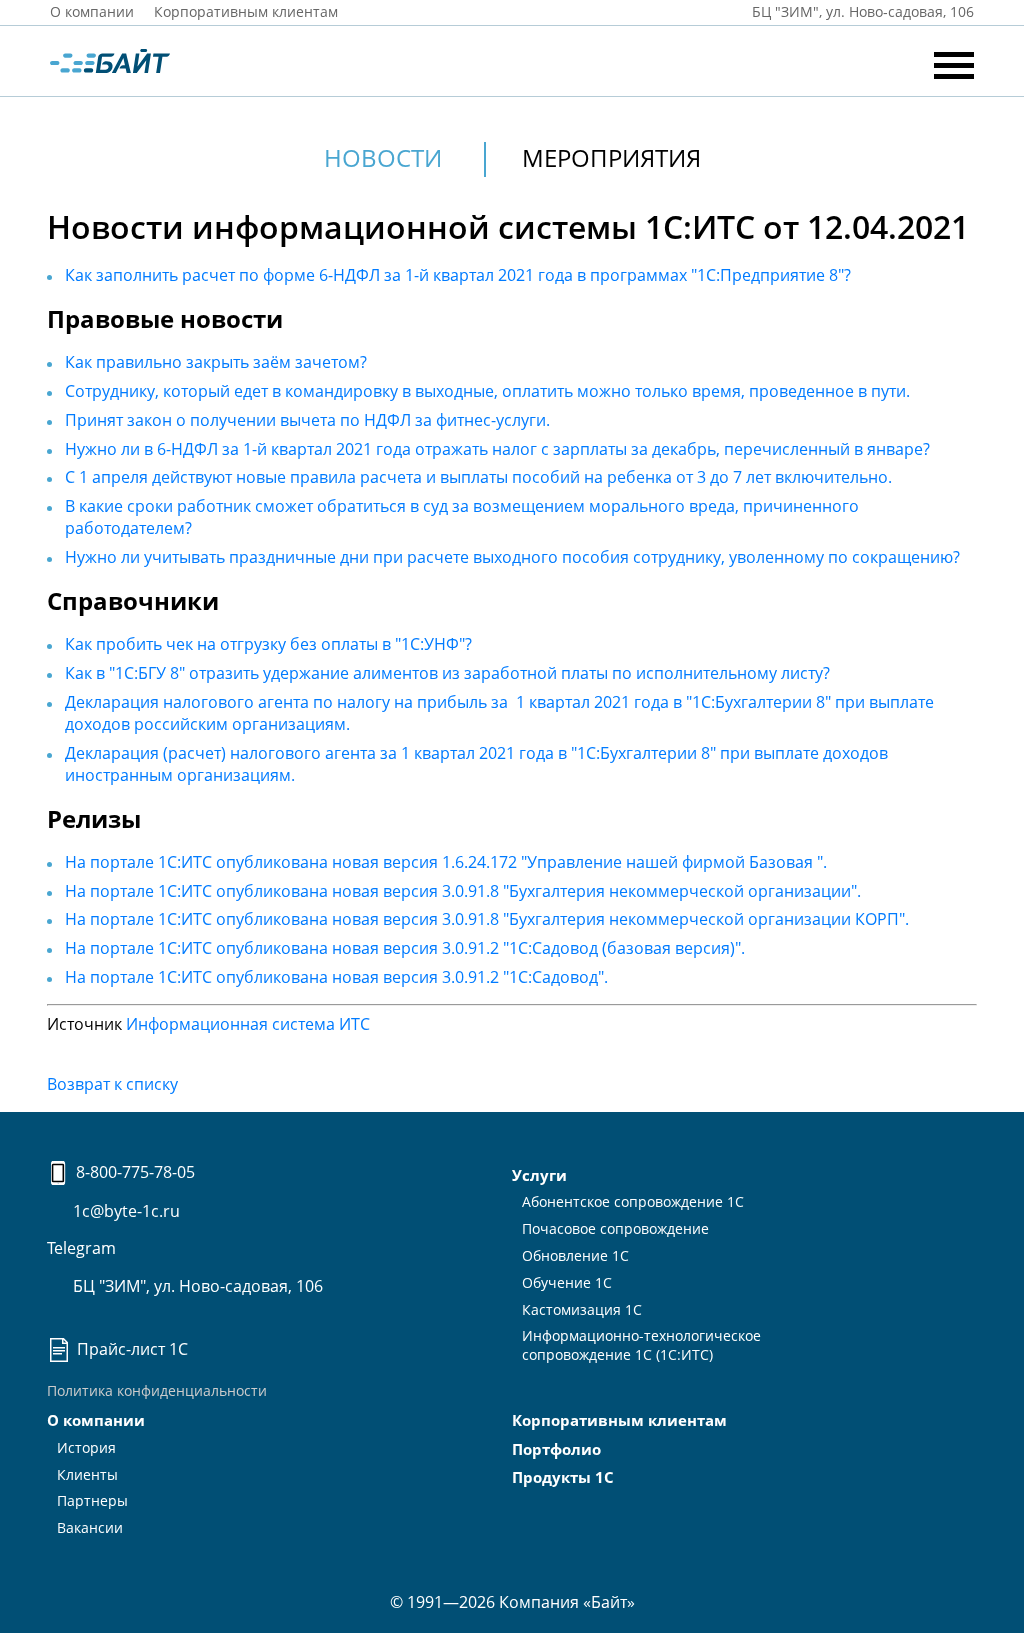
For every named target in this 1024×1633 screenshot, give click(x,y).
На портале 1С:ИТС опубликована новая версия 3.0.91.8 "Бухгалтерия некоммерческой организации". (463, 891)
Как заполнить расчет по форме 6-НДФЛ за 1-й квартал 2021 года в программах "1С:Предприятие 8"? (458, 275)
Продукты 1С (563, 1477)
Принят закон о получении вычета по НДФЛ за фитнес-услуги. (307, 420)
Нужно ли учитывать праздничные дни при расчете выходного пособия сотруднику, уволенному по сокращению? (512, 557)
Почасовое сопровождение (615, 1228)
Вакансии (90, 1527)
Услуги (539, 1175)
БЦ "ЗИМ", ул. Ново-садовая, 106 (196, 1286)
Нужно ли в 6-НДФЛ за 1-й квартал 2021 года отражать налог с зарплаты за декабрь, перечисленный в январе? (497, 449)
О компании (92, 11)
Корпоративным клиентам (246, 11)
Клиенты (87, 1474)
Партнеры (92, 1500)
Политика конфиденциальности (157, 1390)
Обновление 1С (575, 1255)
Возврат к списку (112, 1084)
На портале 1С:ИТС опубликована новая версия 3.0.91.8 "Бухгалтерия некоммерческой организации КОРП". (487, 919)
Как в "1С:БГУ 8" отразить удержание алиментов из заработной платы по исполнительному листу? (447, 673)
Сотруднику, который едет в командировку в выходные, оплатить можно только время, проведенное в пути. (487, 391)
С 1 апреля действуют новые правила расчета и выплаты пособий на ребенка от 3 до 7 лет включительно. (478, 477)
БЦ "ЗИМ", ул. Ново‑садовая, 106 (861, 11)
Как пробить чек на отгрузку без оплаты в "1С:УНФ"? (268, 644)
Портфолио (556, 1449)
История (86, 1447)
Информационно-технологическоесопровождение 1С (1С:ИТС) (641, 1345)
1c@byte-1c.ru (124, 1211)
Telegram (81, 1248)
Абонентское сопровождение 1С (633, 1201)
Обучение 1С (567, 1282)
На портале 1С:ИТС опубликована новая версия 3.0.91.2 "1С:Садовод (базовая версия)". (405, 948)
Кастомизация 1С (582, 1309)
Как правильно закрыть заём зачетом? (216, 362)
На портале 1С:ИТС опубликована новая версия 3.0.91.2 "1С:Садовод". (336, 977)
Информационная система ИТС (248, 1024)
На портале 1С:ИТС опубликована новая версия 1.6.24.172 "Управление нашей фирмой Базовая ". (446, 862)
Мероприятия (611, 157)
